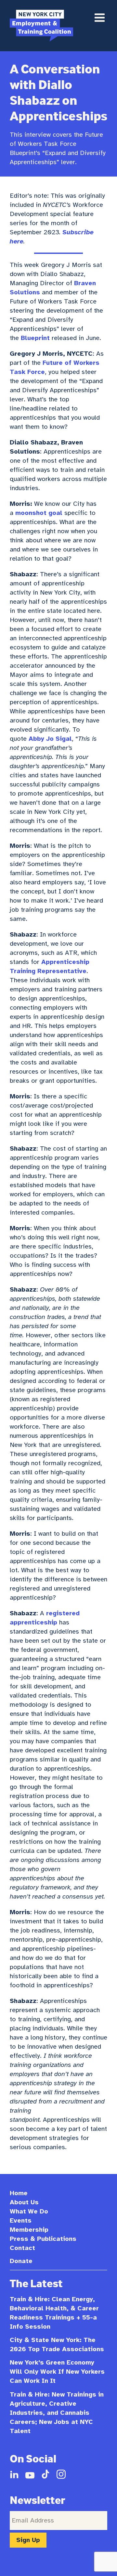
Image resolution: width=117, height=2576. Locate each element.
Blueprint (35, 338)
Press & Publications (43, 2239)
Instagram (61, 2474)
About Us (24, 2202)
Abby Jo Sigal (50, 739)
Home (19, 2193)
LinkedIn (14, 2474)
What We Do (29, 2211)
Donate (21, 2261)
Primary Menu (99, 18)
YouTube (30, 2474)
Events (21, 2220)
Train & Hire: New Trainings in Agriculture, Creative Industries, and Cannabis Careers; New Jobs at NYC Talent (57, 2413)
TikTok (45, 2474)
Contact (22, 2248)
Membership (29, 2230)
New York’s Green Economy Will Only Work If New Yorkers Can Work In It (57, 2372)
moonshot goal (39, 513)
